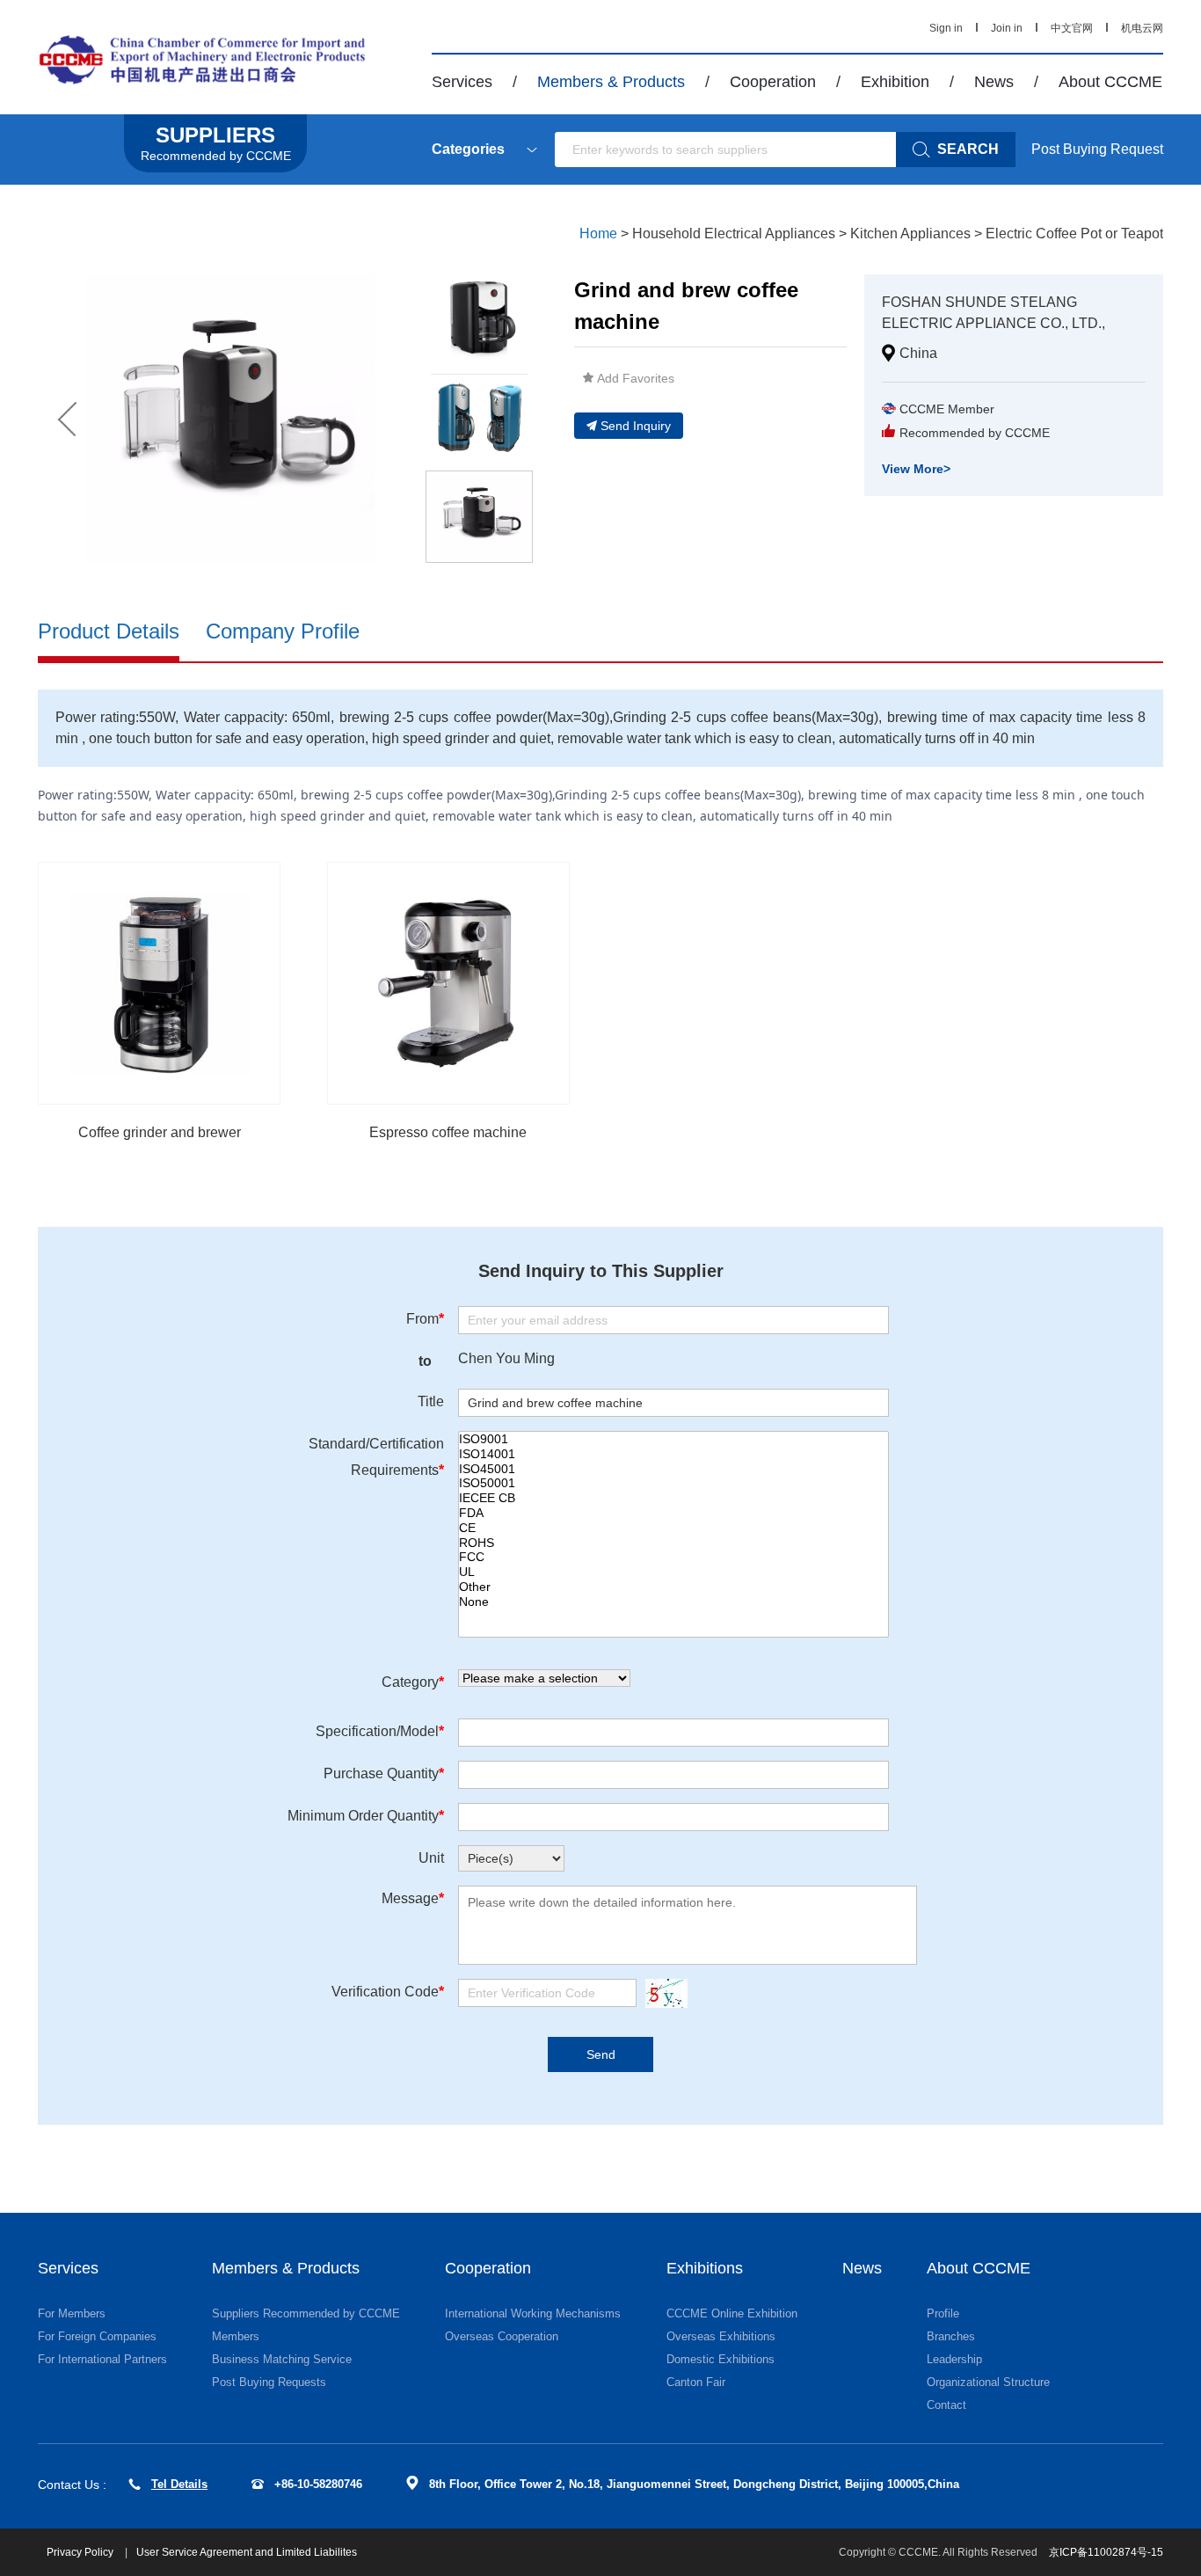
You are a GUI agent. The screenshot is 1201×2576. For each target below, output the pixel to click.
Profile (943, 2313)
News (994, 82)
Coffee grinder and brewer (160, 1132)
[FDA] (673, 1513)
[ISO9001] (673, 1439)
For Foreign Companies (97, 2336)
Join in (1007, 28)
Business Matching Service (282, 2359)
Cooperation (773, 82)
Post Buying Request (1097, 149)
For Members (72, 2313)
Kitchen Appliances (910, 234)
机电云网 (1142, 28)
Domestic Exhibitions (721, 2359)
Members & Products (611, 82)
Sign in (946, 28)
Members (236, 2336)
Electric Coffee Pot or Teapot (1074, 234)
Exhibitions (705, 2268)
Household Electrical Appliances (734, 234)
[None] (673, 1602)
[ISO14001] (673, 1454)
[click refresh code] (662, 1993)
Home (598, 234)
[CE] (673, 1528)
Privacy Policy (81, 2552)
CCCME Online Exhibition (732, 2313)
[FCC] (673, 1557)
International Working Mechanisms (533, 2313)
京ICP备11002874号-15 (1106, 2552)
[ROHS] (673, 1543)
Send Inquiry (636, 426)
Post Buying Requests (269, 2382)
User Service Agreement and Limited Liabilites (247, 2552)
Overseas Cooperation (502, 2336)
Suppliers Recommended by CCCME (306, 2313)
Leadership (954, 2359)
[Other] (673, 1587)
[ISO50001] (673, 1483)
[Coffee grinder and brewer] (159, 983)
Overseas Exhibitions (721, 2336)
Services (462, 82)
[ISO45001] (673, 1469)
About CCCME (1110, 82)
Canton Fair (696, 2382)
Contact (946, 2405)
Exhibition (895, 82)
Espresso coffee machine (448, 1132)
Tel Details (179, 2484)
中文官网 (1072, 28)
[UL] (673, 1572)
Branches (951, 2336)
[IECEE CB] (673, 1498)
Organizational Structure (988, 2382)
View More (916, 469)
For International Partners (102, 2359)
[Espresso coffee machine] (448, 983)
